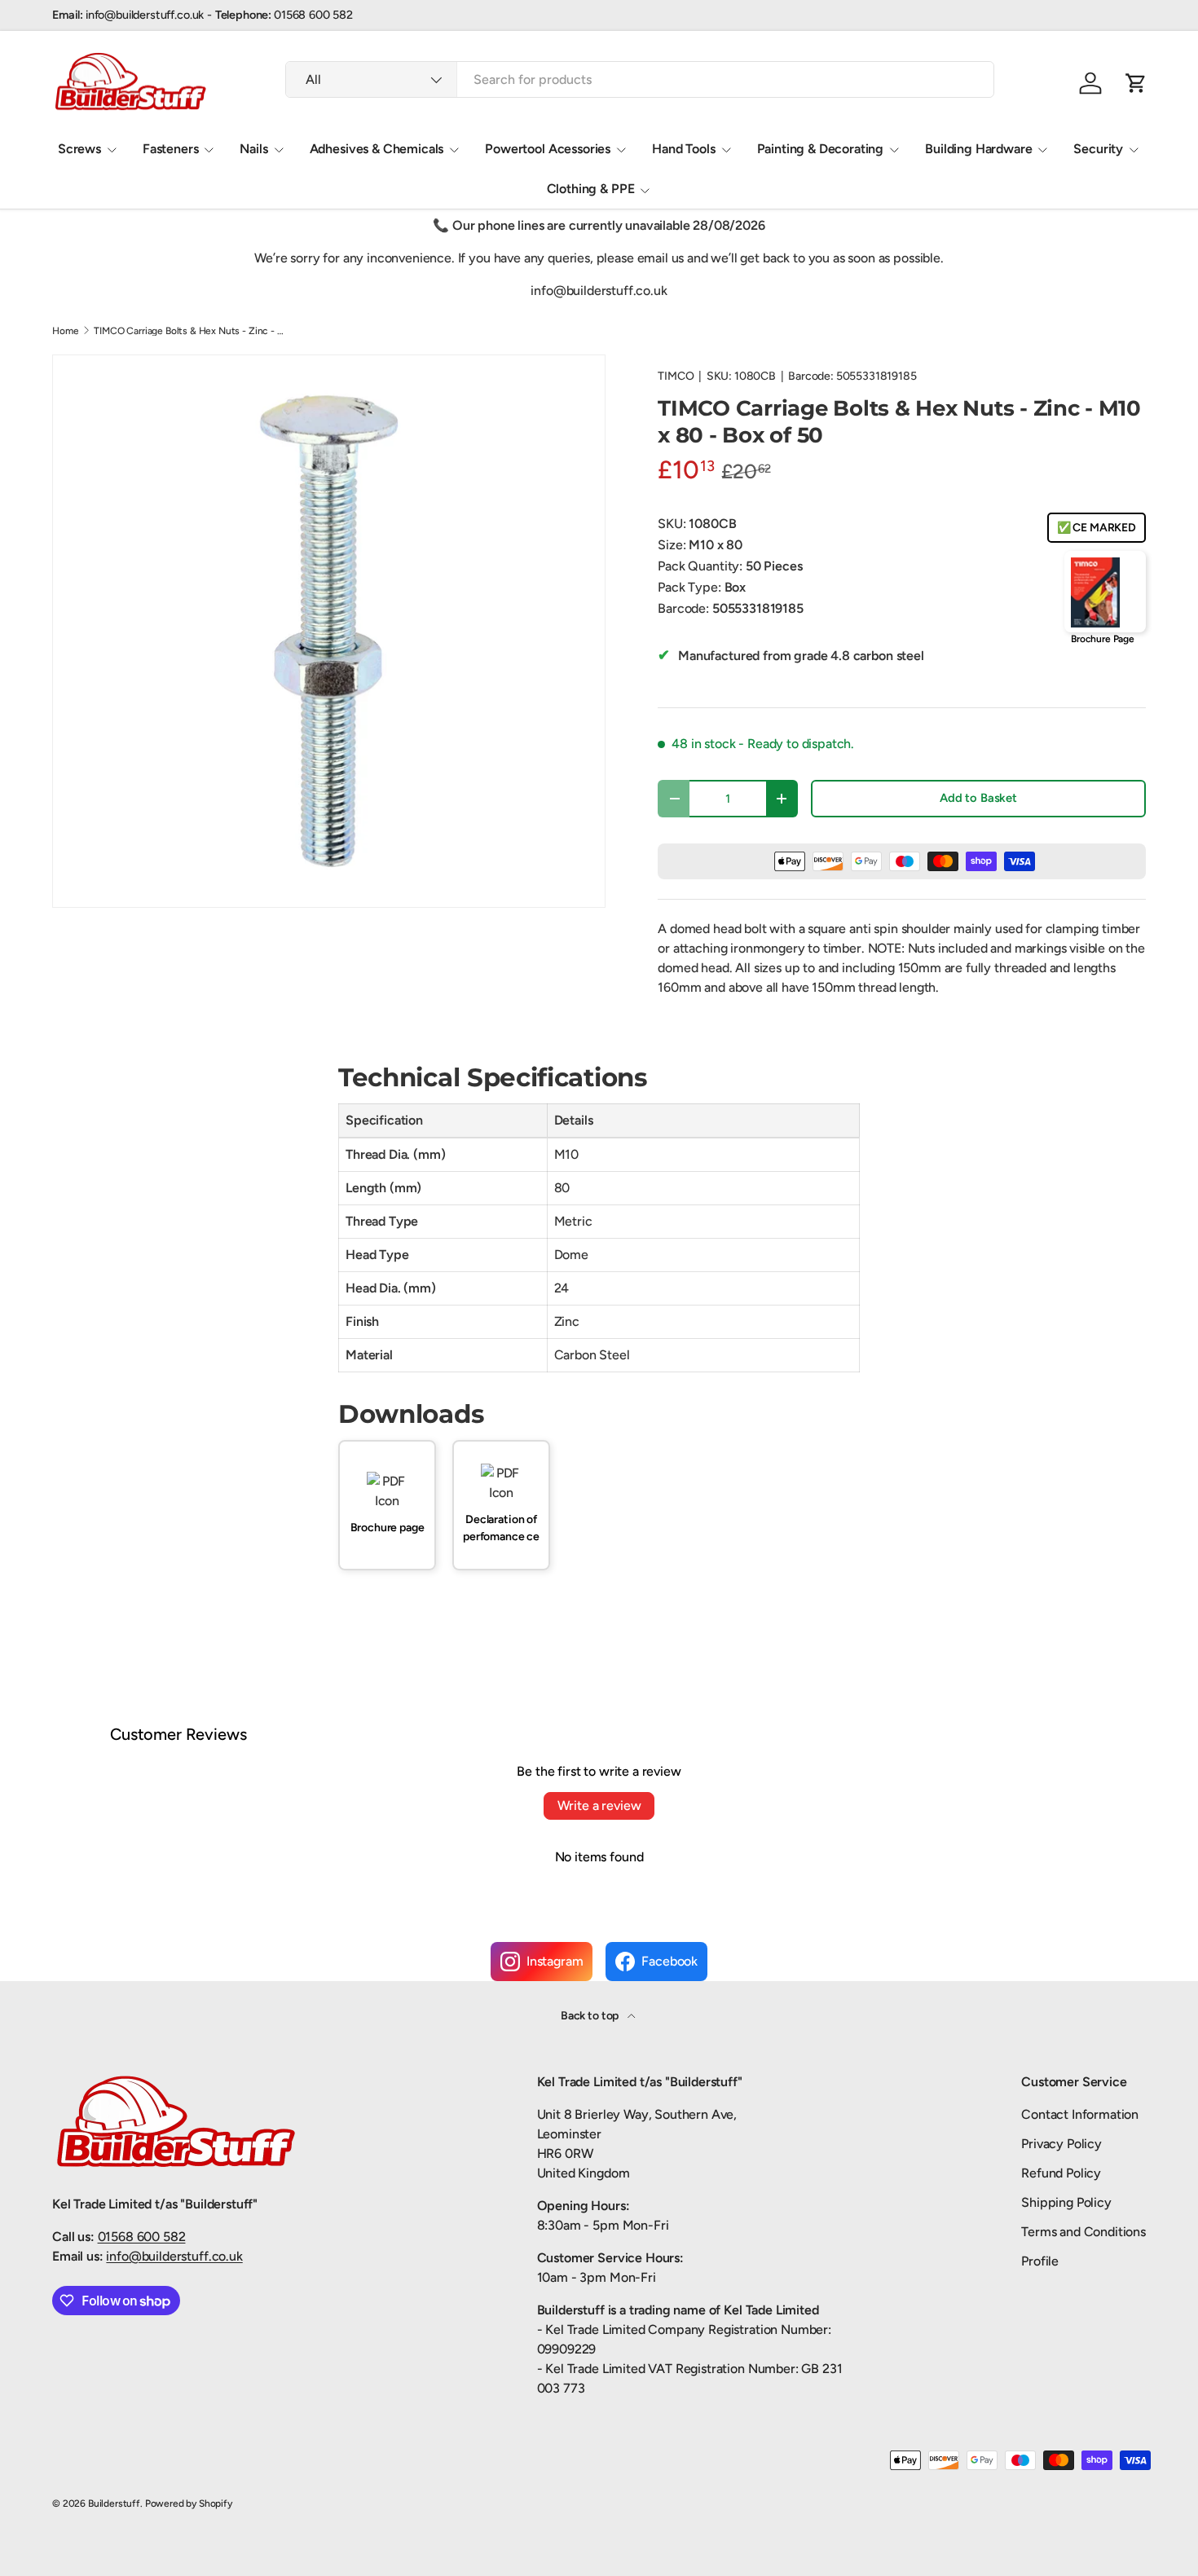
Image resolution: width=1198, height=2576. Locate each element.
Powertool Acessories (548, 149)
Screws (79, 149)
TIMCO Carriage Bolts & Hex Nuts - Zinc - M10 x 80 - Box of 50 (192, 331)
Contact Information (1080, 2114)
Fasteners (171, 149)
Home (65, 331)
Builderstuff (114, 2503)
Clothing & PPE (591, 189)
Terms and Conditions (1083, 2232)
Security (1098, 149)
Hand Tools (683, 149)
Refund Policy (1061, 2173)
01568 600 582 (142, 2237)
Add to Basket (978, 798)
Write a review (599, 1805)
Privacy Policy (1061, 2144)
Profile (1040, 2261)
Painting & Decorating (821, 149)
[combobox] (640, 79)
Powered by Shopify (189, 2503)
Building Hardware (978, 149)
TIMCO (676, 376)
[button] (1136, 83)
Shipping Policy (1066, 2202)
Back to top (591, 2016)
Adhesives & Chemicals (377, 149)
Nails (253, 149)
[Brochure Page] (1105, 592)
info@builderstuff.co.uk (174, 2256)
